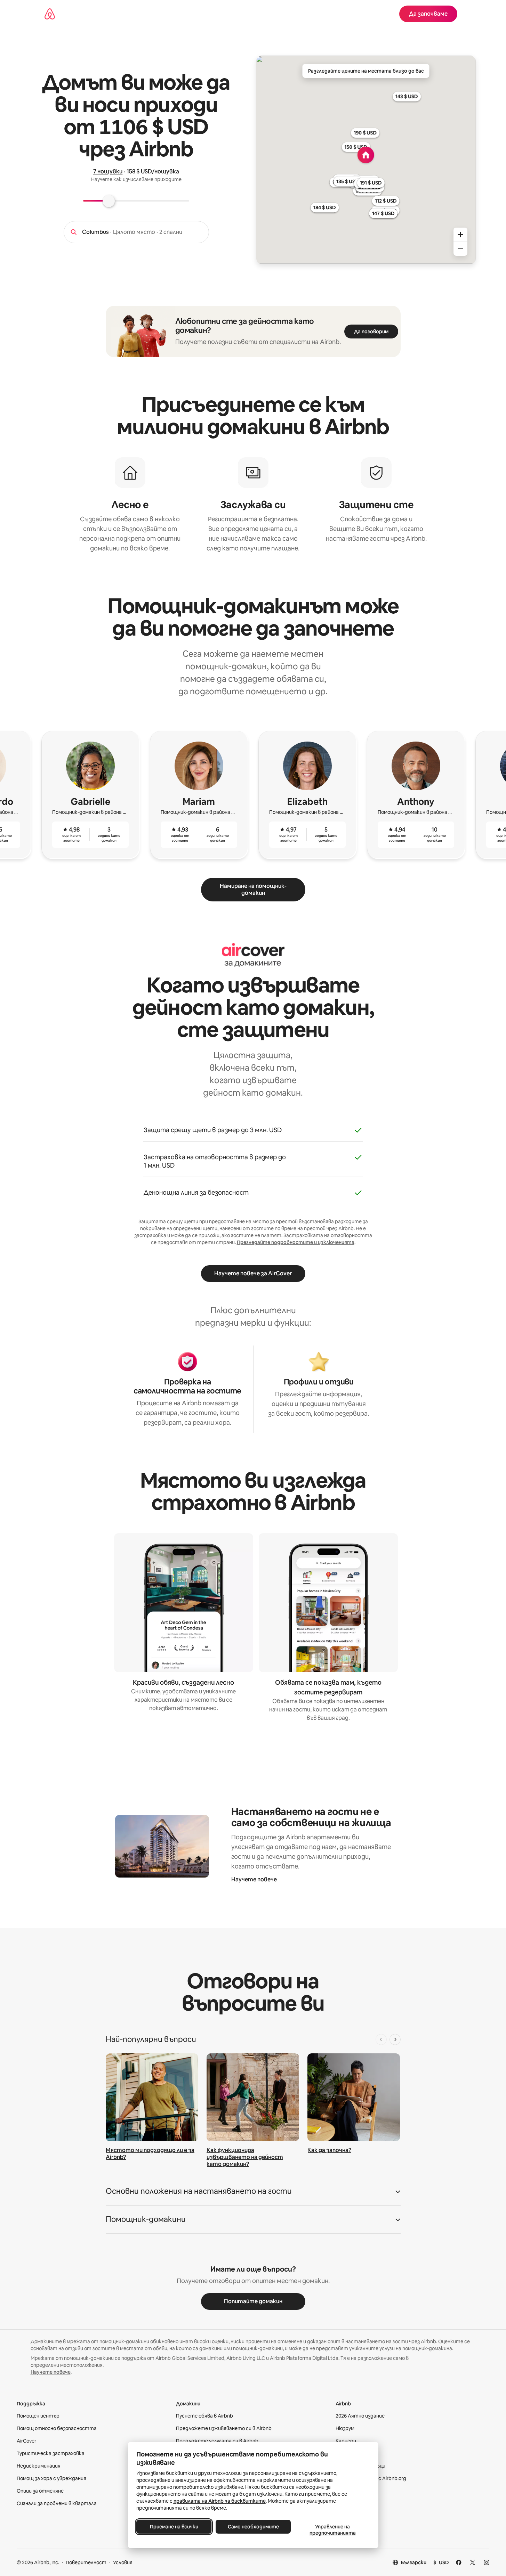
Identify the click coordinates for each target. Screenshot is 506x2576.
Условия (123, 2562)
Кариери (346, 2441)
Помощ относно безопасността (57, 2428)
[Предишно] (381, 2039)
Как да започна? (329, 2150)
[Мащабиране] (460, 235)
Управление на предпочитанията (332, 2530)
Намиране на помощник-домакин (253, 889)
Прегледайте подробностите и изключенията (296, 1242)
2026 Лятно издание (360, 2416)
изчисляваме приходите (152, 179)
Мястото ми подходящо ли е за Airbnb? (150, 2154)
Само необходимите (253, 2527)
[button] (253, 2193)
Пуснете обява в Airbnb (204, 2416)
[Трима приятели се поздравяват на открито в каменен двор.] (253, 2097)
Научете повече (254, 1879)
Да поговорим (371, 332)
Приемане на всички (174, 2527)
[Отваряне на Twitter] (473, 2562)
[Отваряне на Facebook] (459, 2562)
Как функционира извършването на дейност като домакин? (245, 2157)
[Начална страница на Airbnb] (50, 14)
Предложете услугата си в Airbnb (217, 2441)
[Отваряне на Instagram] (487, 2562)
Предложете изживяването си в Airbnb (224, 2428)
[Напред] (395, 2039)
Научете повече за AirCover (253, 1273)
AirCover (26, 2441)
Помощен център (38, 2416)
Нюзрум (345, 2428)
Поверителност (86, 2562)
